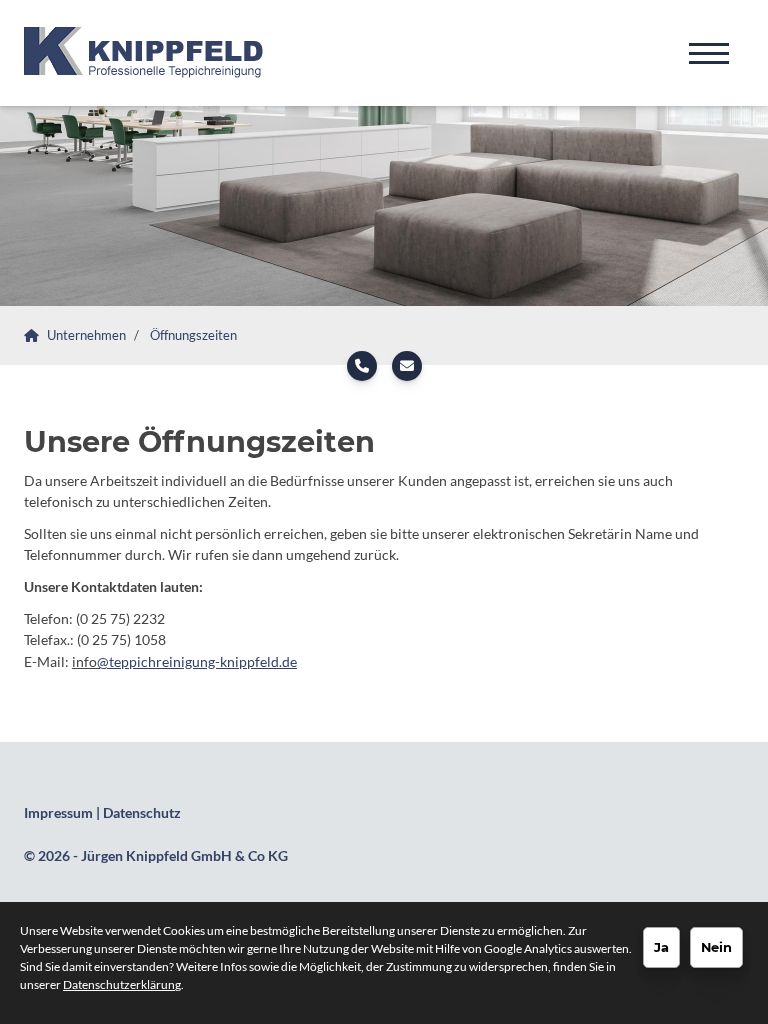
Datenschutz (142, 812)
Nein (716, 947)
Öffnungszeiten (193, 335)
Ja (661, 947)
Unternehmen (86, 335)
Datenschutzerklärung (122, 984)
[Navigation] (709, 53)
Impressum (58, 812)
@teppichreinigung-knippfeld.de (197, 661)
